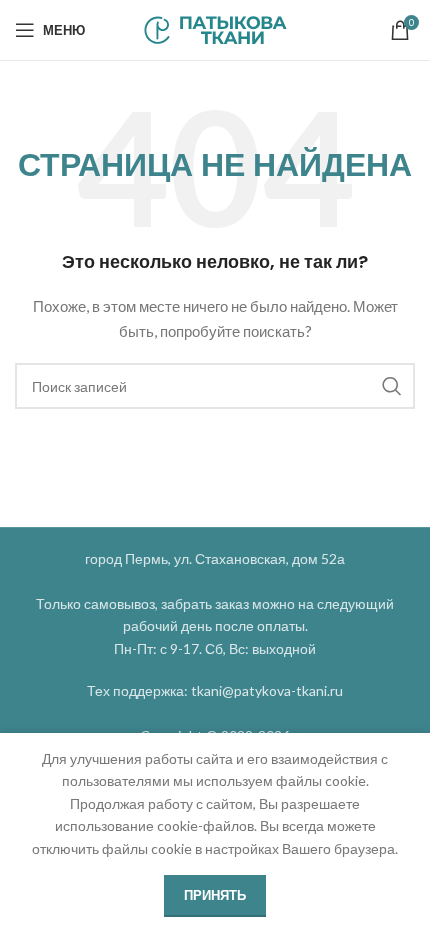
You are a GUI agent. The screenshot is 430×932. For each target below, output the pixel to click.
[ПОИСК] (392, 386)
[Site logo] (215, 28)
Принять (215, 895)
